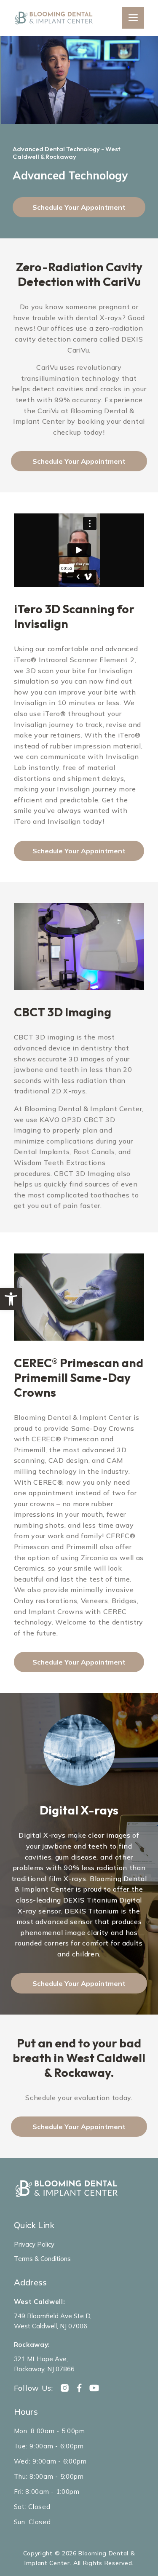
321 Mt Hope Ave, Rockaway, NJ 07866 (44, 2364)
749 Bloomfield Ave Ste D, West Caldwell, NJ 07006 (53, 2321)
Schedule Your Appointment (79, 207)
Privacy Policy (34, 2244)
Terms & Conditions (42, 2259)
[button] (11, 1299)
